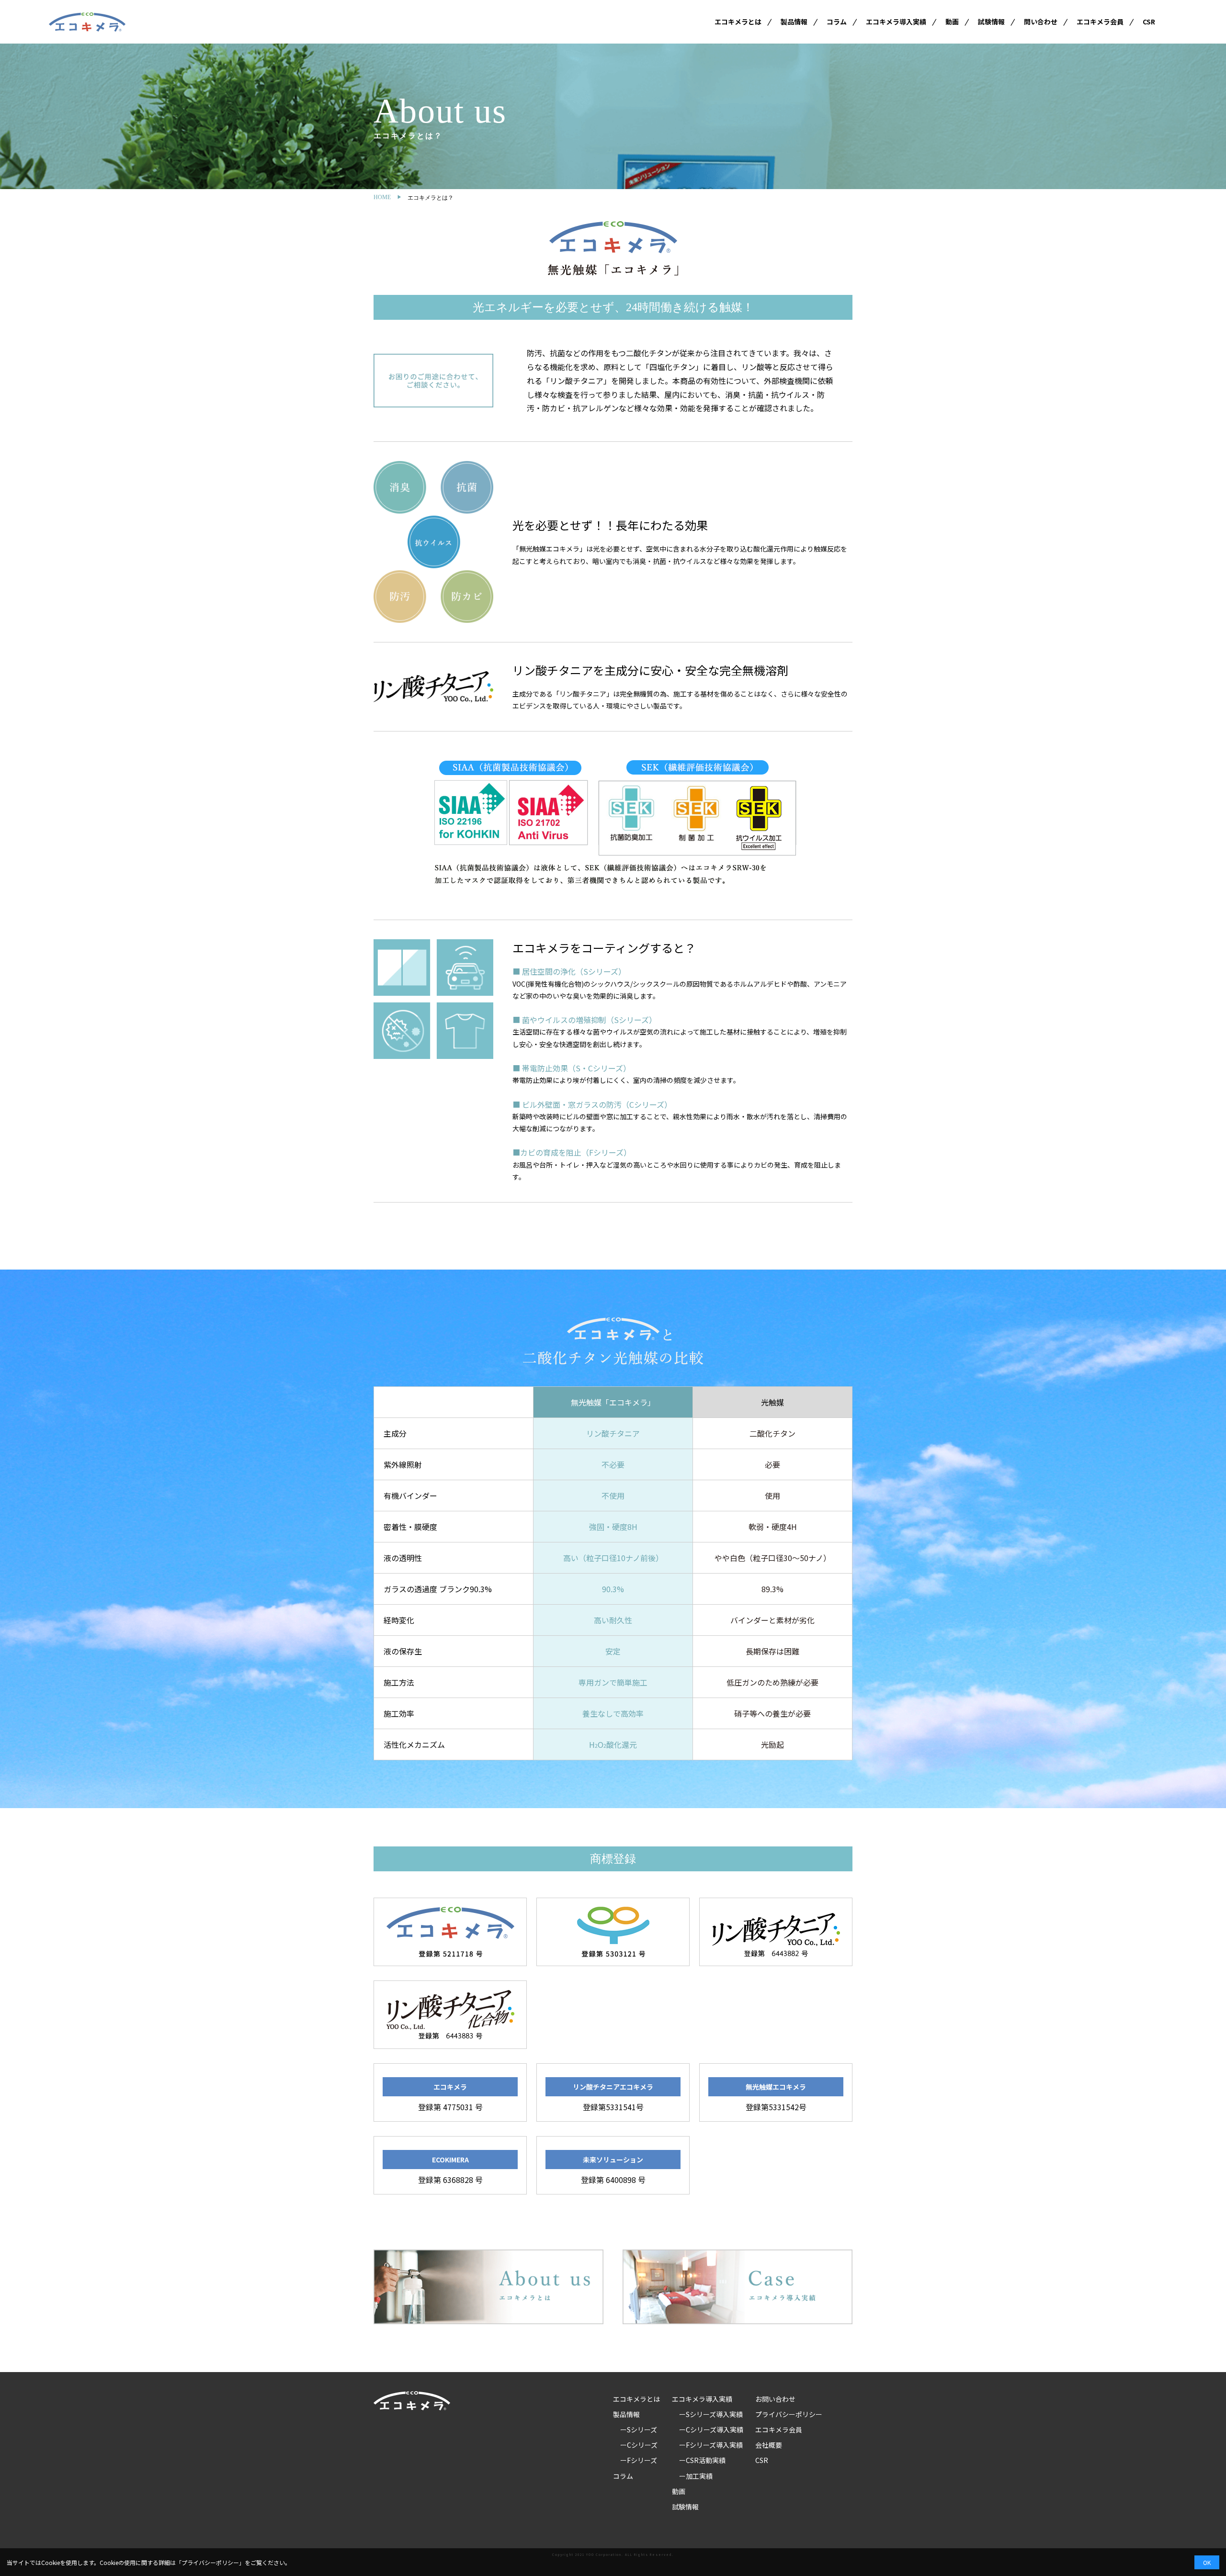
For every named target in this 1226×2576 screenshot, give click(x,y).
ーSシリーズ (639, 2430)
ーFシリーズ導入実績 (711, 2445)
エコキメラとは (738, 22)
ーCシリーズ (639, 2445)
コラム (837, 22)
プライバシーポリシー (789, 2414)
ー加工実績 (696, 2476)
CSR (1149, 22)
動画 (952, 22)
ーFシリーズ (639, 2460)
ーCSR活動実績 (702, 2460)
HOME (382, 197)
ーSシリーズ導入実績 (711, 2414)
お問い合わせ (775, 2399)
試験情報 (991, 22)
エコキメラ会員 (1100, 22)
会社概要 (769, 2445)
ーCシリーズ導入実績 (711, 2430)
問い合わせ (1041, 22)
